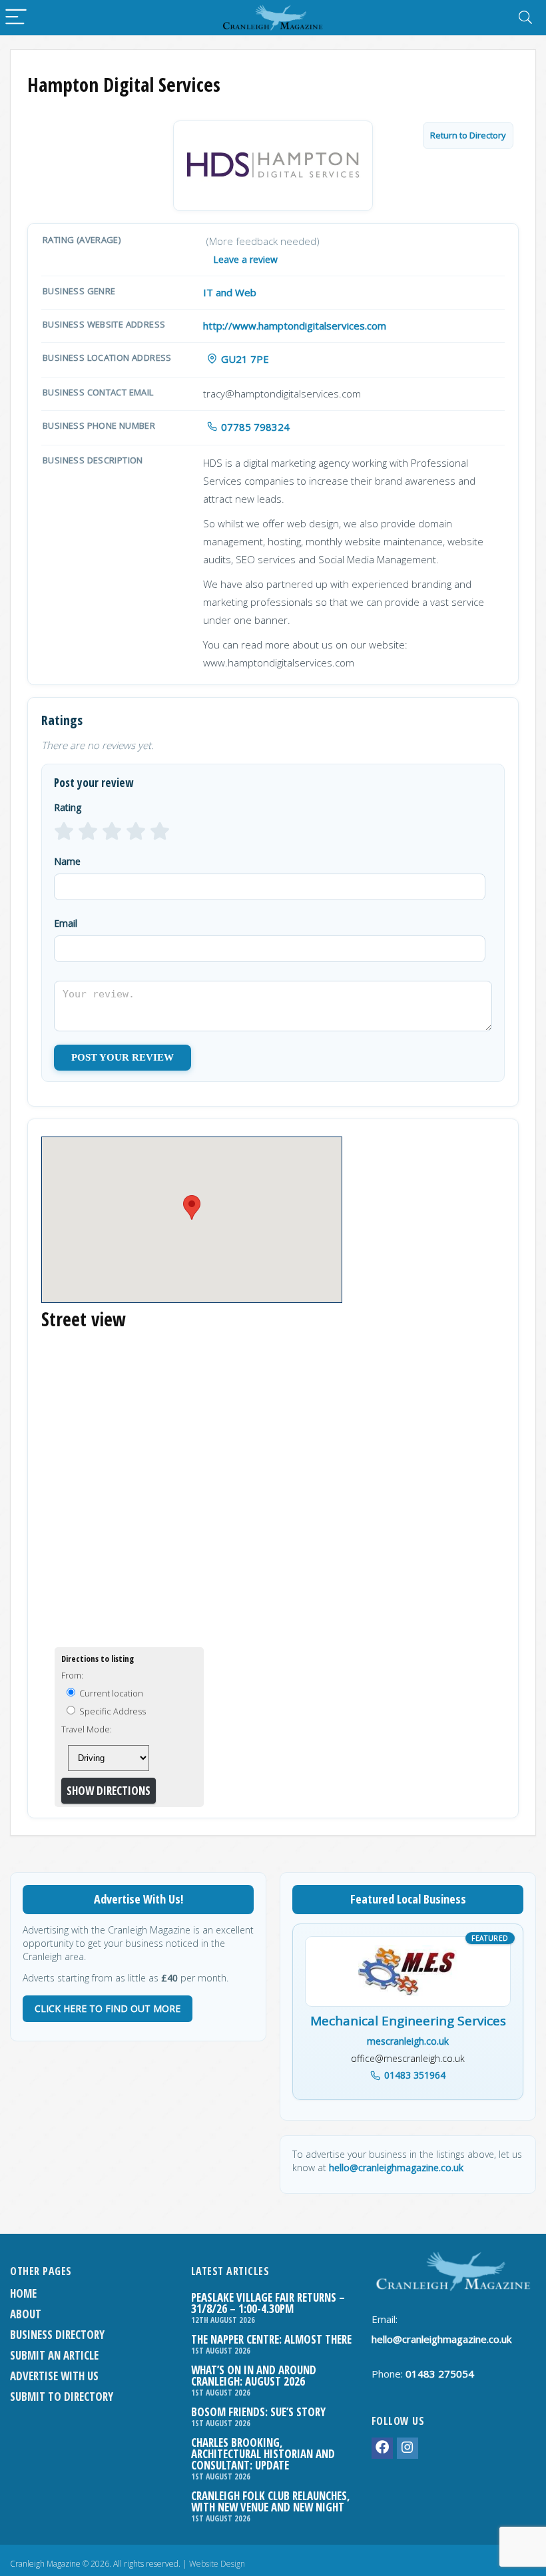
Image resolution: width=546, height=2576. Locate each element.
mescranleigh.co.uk (408, 2041)
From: (72, 1675)
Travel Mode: (87, 1729)
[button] (192, 1207)
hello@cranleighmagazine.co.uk (396, 2168)
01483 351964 (415, 2075)
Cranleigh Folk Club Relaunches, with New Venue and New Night (271, 2501)
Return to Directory (468, 135)
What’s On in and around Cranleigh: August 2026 (254, 2376)
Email (66, 923)
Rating (68, 807)
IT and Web (230, 292)
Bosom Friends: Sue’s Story (258, 2412)
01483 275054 (440, 2374)
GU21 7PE (245, 359)
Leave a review (245, 259)
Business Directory (57, 2335)
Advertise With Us (54, 2376)
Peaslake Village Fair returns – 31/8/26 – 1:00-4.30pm (268, 2303)
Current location (110, 1693)
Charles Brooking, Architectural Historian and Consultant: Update (263, 2454)
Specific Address (112, 1711)
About (26, 2314)
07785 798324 (255, 427)
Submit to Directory (62, 2397)
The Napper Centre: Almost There (271, 2339)
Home (23, 2293)
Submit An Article (54, 2355)
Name (67, 861)
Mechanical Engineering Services (408, 2021)
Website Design (217, 2564)
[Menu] (16, 18)
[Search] (525, 18)
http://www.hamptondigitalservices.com (295, 326)
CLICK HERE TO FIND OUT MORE (108, 2008)
